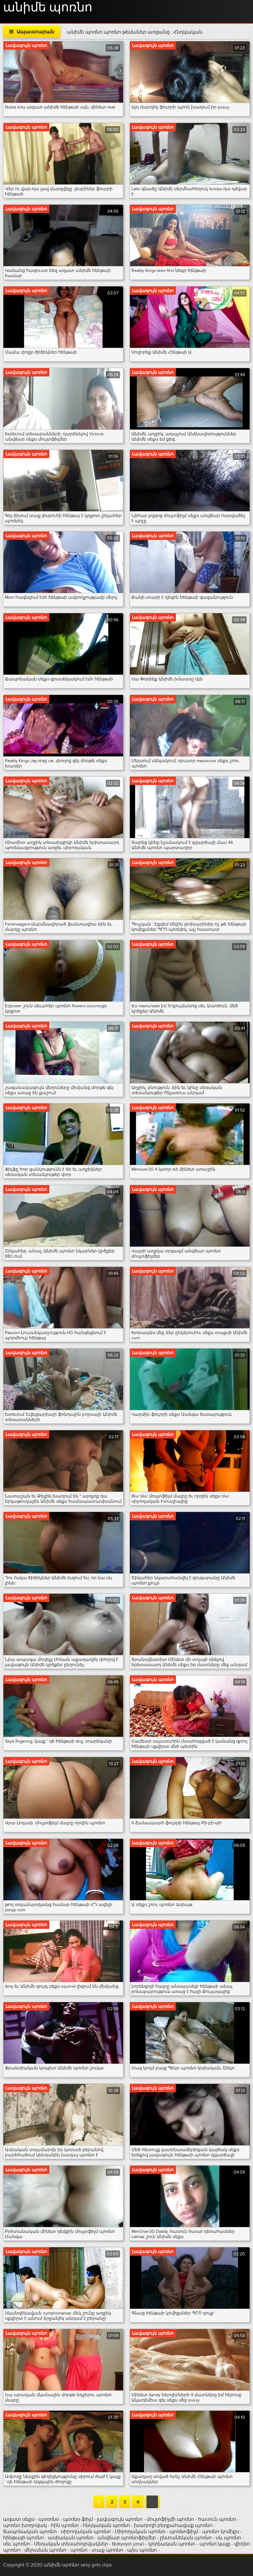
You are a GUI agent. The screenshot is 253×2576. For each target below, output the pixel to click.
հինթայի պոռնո (23, 2538)
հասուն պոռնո (217, 2519)
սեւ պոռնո (17, 2544)
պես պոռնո (142, 2550)
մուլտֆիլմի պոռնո (170, 2519)
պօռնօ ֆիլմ (79, 2519)
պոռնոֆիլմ (184, 2532)
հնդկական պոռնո (106, 2525)
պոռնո (79, 2550)
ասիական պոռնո (71, 2538)
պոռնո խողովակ (25, 2525)
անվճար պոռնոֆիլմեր (127, 2538)
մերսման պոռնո (45, 2550)
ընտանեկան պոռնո (186, 2538)
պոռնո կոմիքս (221, 2532)
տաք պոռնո (107, 2550)
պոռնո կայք (215, 2544)
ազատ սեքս (19, 2519)
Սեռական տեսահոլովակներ (72, 2544)
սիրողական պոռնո (86, 2532)
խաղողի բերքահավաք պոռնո (173, 2525)
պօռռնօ (49, 2519)
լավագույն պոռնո (120, 2519)
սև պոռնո (228, 2538)
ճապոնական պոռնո (30, 2532)
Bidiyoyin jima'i (128, 2544)
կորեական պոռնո (172, 2544)
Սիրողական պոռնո (140, 2532)
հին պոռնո (65, 2525)
